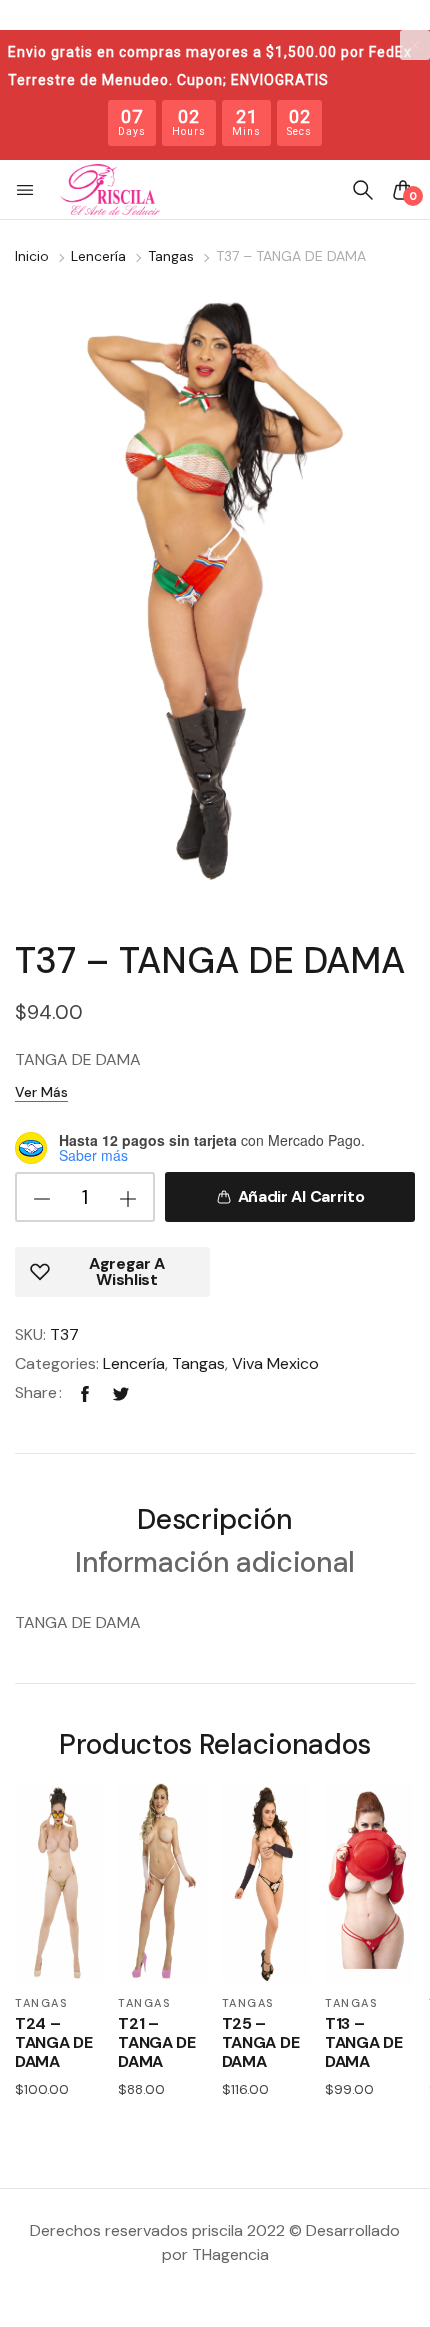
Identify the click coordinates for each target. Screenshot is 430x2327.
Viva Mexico (275, 1363)
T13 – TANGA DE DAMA (363, 2043)
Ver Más (41, 1092)
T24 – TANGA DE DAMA (53, 2043)
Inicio (32, 256)
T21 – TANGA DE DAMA (156, 2043)
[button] (27, 190)
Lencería (98, 256)
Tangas (171, 256)
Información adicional (215, 1564)
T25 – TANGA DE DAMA (260, 2043)
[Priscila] (110, 190)
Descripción (214, 1521)
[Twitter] (121, 1392)
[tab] (214, 1522)
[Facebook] (85, 1392)
